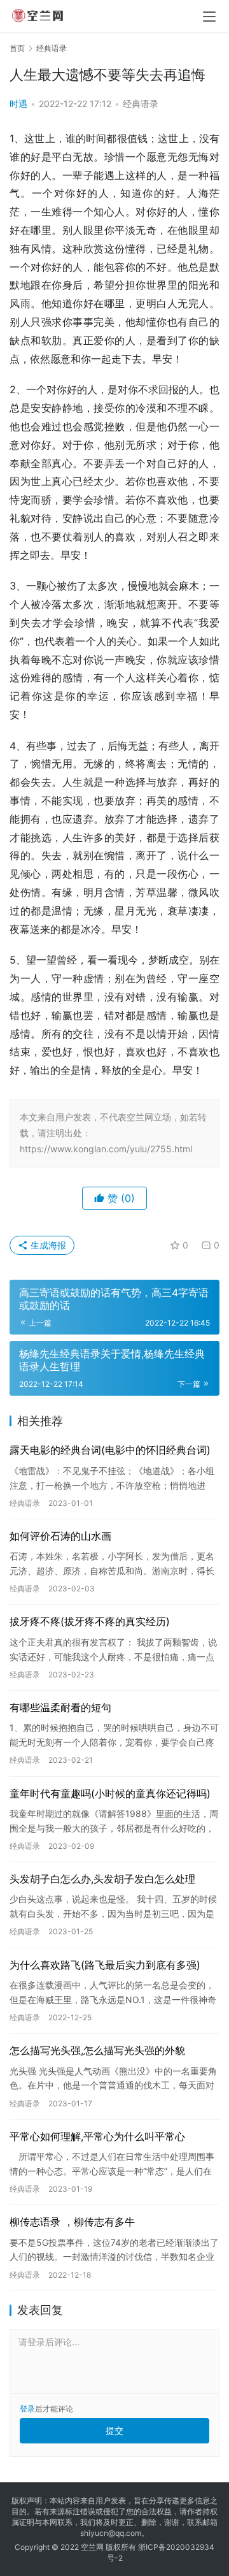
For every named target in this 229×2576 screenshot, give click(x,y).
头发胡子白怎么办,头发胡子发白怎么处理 (102, 1879)
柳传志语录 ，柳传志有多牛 (72, 2222)
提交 (114, 2430)
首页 (17, 48)
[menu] (209, 17)
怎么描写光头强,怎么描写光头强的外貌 (97, 2050)
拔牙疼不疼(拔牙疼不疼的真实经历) (90, 1621)
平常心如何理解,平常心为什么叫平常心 (97, 2136)
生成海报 (47, 1245)
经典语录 (141, 104)
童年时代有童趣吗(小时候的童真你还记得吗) (110, 1793)
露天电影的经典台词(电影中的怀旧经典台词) (110, 1450)
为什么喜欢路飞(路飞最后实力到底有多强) (105, 1965)
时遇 (18, 104)
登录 (27, 2409)
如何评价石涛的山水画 (60, 1536)
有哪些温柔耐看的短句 (60, 1707)
